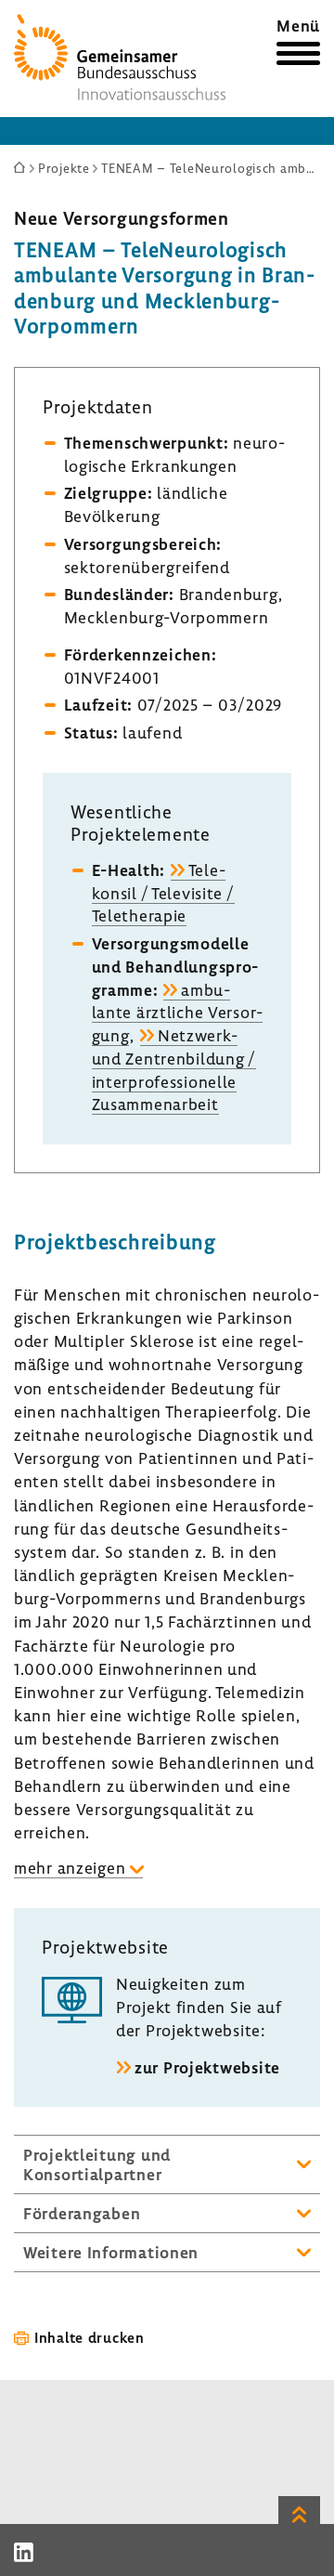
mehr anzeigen (70, 1868)
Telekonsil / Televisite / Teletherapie (163, 893)
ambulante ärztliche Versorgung (178, 1013)
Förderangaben (82, 2213)
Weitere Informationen (111, 2252)
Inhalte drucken (90, 2337)
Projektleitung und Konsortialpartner (97, 2164)
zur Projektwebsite (207, 2067)
